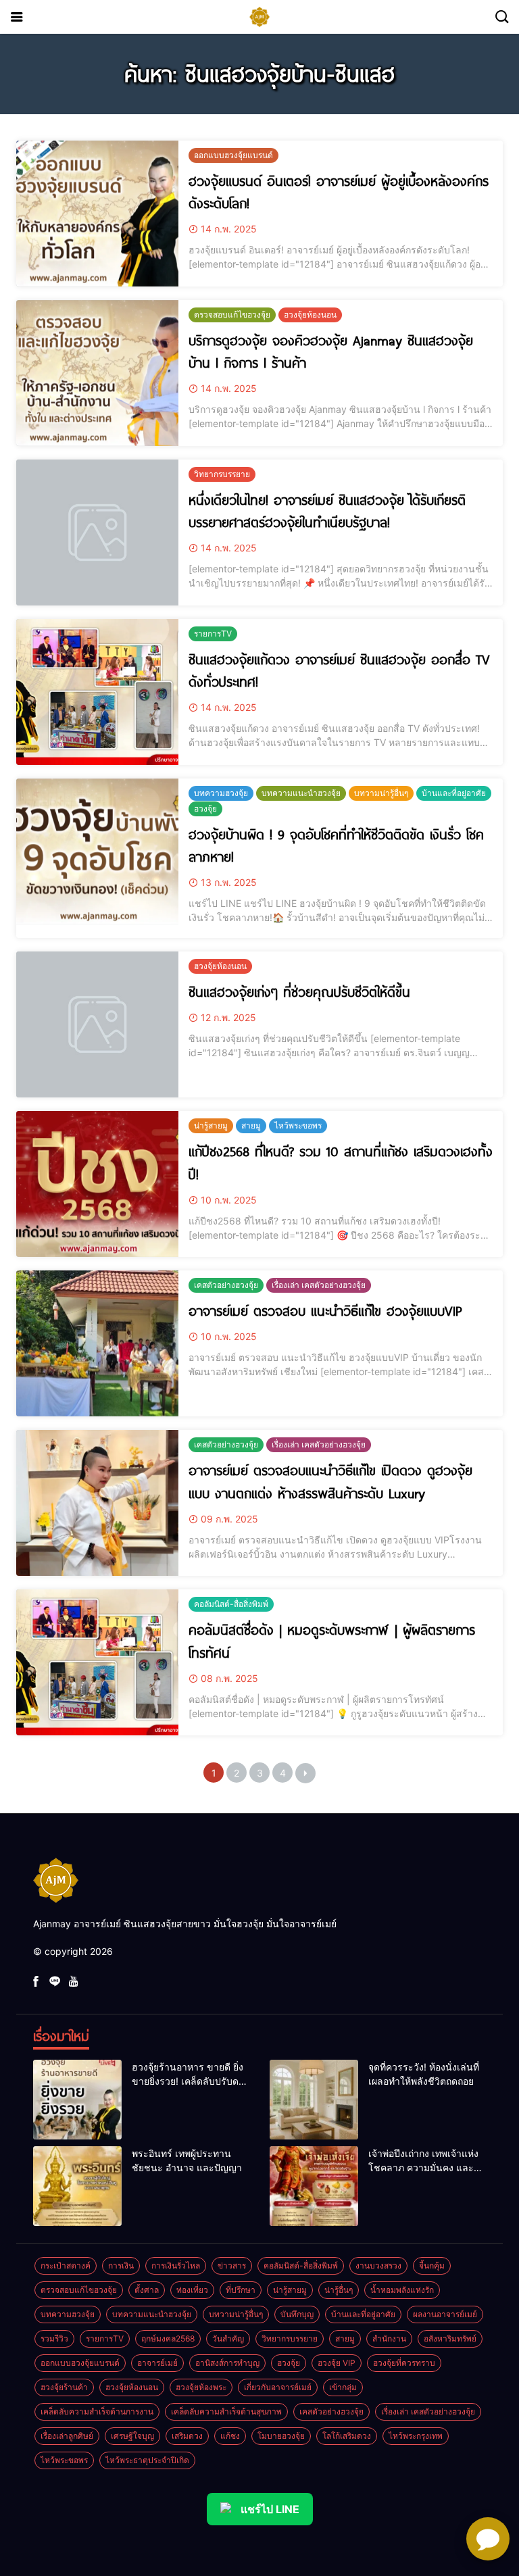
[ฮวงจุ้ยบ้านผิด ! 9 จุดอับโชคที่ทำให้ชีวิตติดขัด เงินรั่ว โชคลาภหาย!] (97, 851)
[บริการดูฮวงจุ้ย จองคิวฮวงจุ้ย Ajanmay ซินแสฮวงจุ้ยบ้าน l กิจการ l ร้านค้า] (97, 373)
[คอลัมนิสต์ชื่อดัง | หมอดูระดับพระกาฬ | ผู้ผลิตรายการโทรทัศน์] (97, 1662)
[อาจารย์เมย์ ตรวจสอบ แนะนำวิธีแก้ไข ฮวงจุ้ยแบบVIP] (97, 1343)
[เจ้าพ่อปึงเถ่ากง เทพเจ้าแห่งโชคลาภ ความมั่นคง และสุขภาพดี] (314, 2186)
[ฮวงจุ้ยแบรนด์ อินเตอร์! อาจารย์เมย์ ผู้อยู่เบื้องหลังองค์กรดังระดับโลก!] (97, 214)
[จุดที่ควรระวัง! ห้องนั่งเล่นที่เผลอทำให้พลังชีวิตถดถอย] (314, 2100)
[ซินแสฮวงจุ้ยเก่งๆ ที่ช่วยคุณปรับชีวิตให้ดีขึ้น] (97, 1024)
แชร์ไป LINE (270, 2509)
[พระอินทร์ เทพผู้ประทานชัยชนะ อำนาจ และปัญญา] (77, 2186)
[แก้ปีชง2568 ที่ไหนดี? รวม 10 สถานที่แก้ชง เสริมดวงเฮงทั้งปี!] (97, 1184)
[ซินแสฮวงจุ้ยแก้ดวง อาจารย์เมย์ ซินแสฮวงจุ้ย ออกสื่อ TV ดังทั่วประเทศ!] (97, 692)
